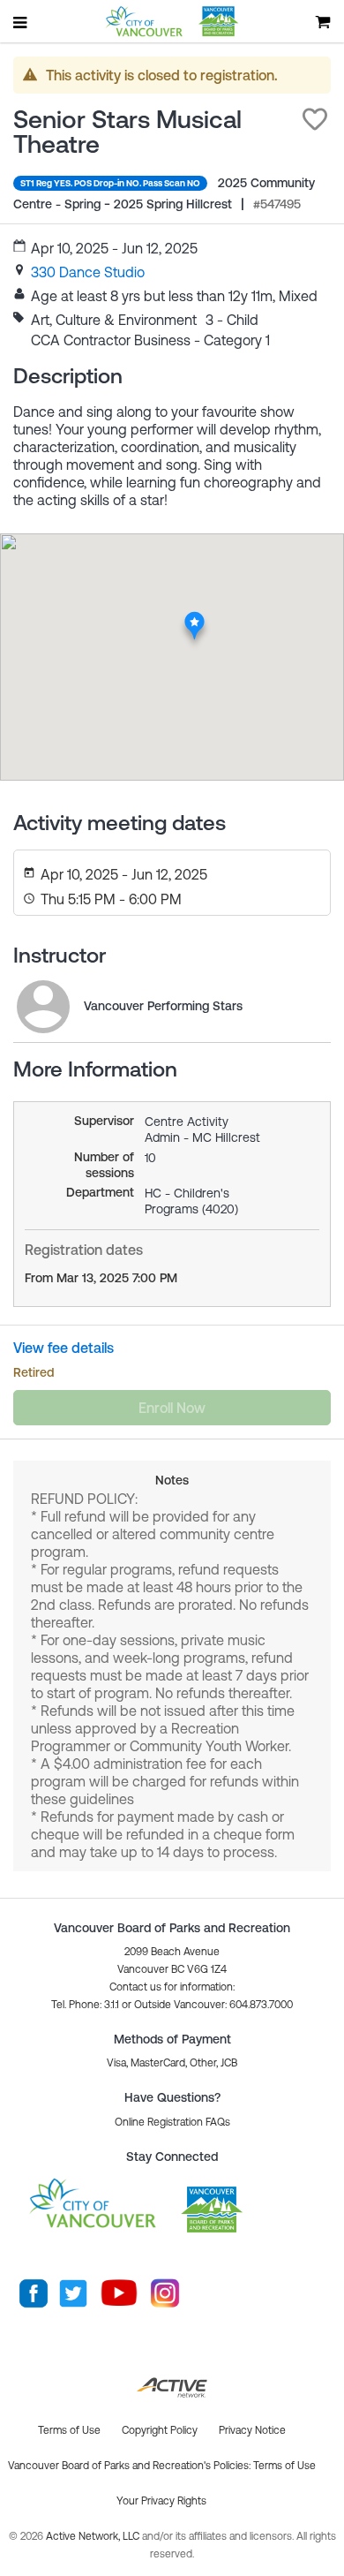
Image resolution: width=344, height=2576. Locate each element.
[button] (315, 119)
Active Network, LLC (94, 2536)
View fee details (64, 1348)
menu (21, 22)
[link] (88, 272)
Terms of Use (284, 2466)
